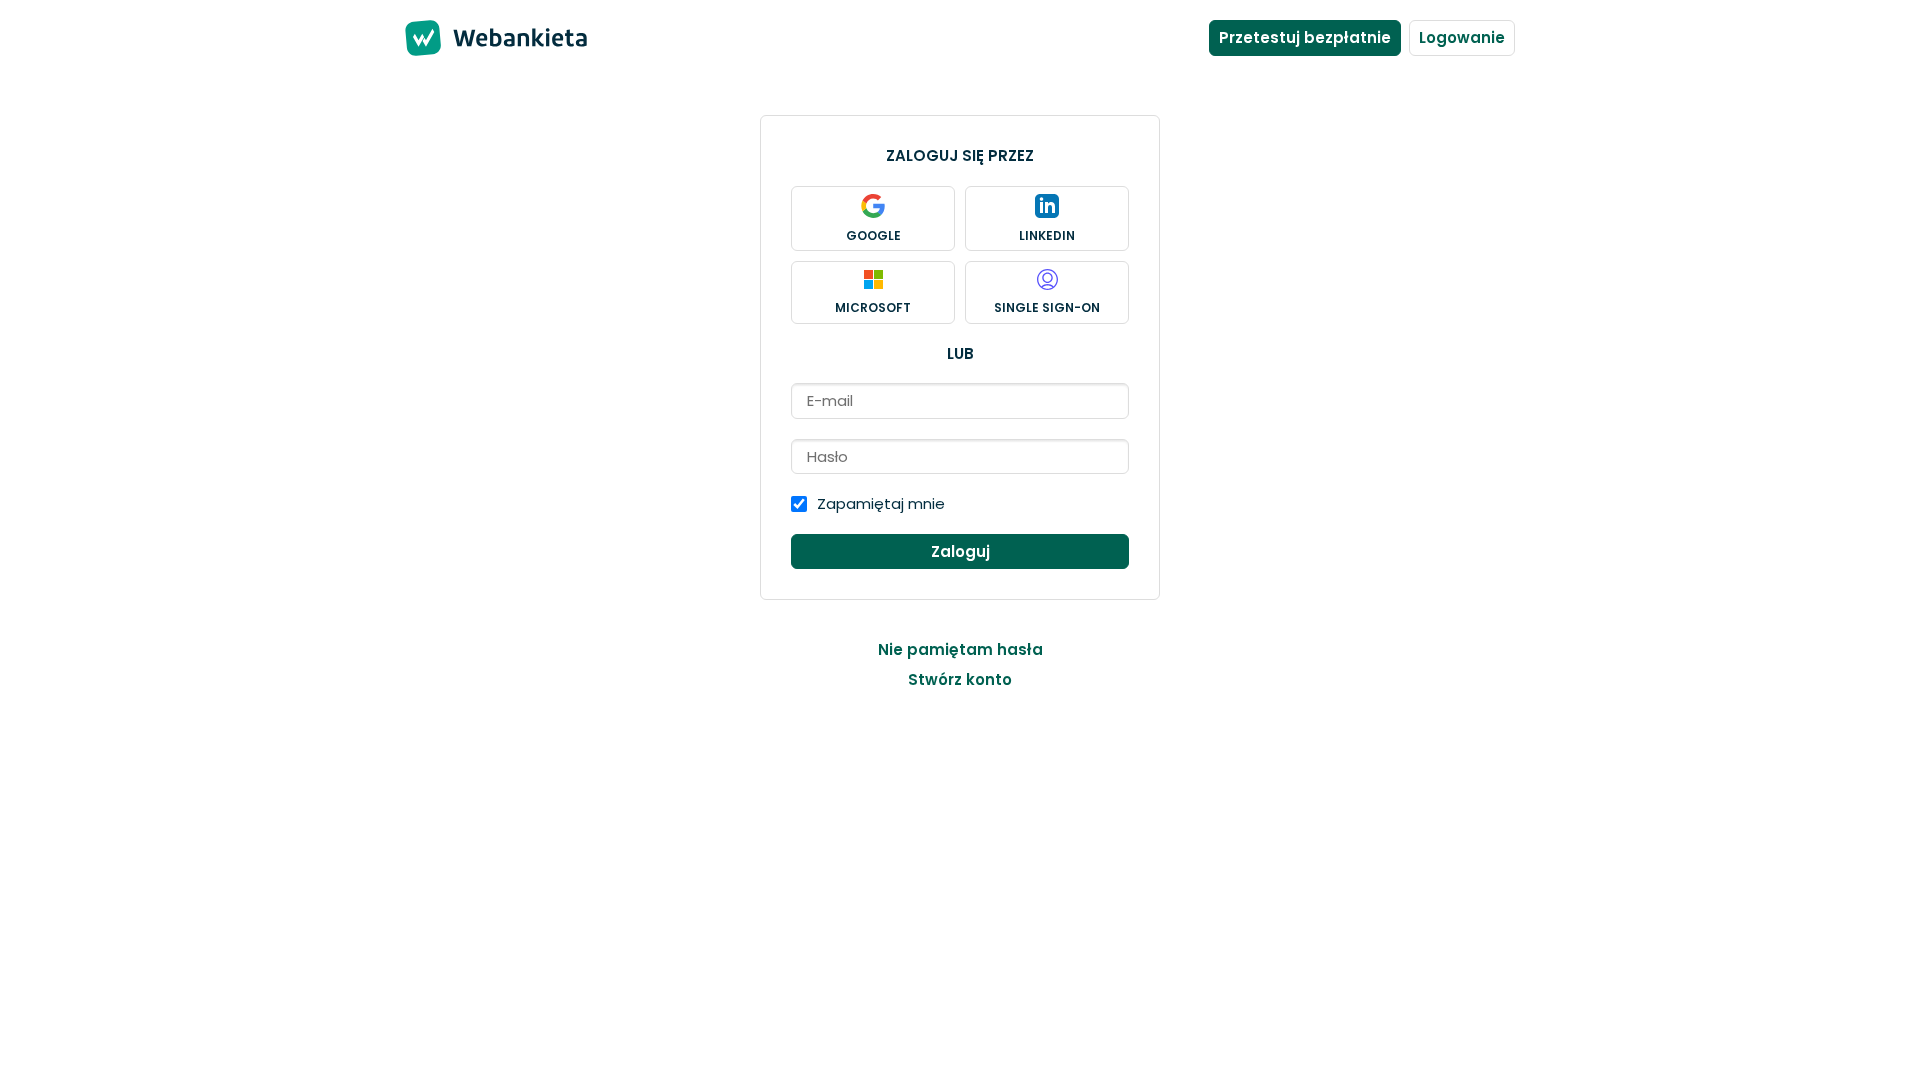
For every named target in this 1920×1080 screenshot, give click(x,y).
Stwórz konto (960, 680)
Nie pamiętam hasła (960, 650)
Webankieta (530, 38)
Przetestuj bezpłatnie (1305, 37)
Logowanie (1462, 37)
